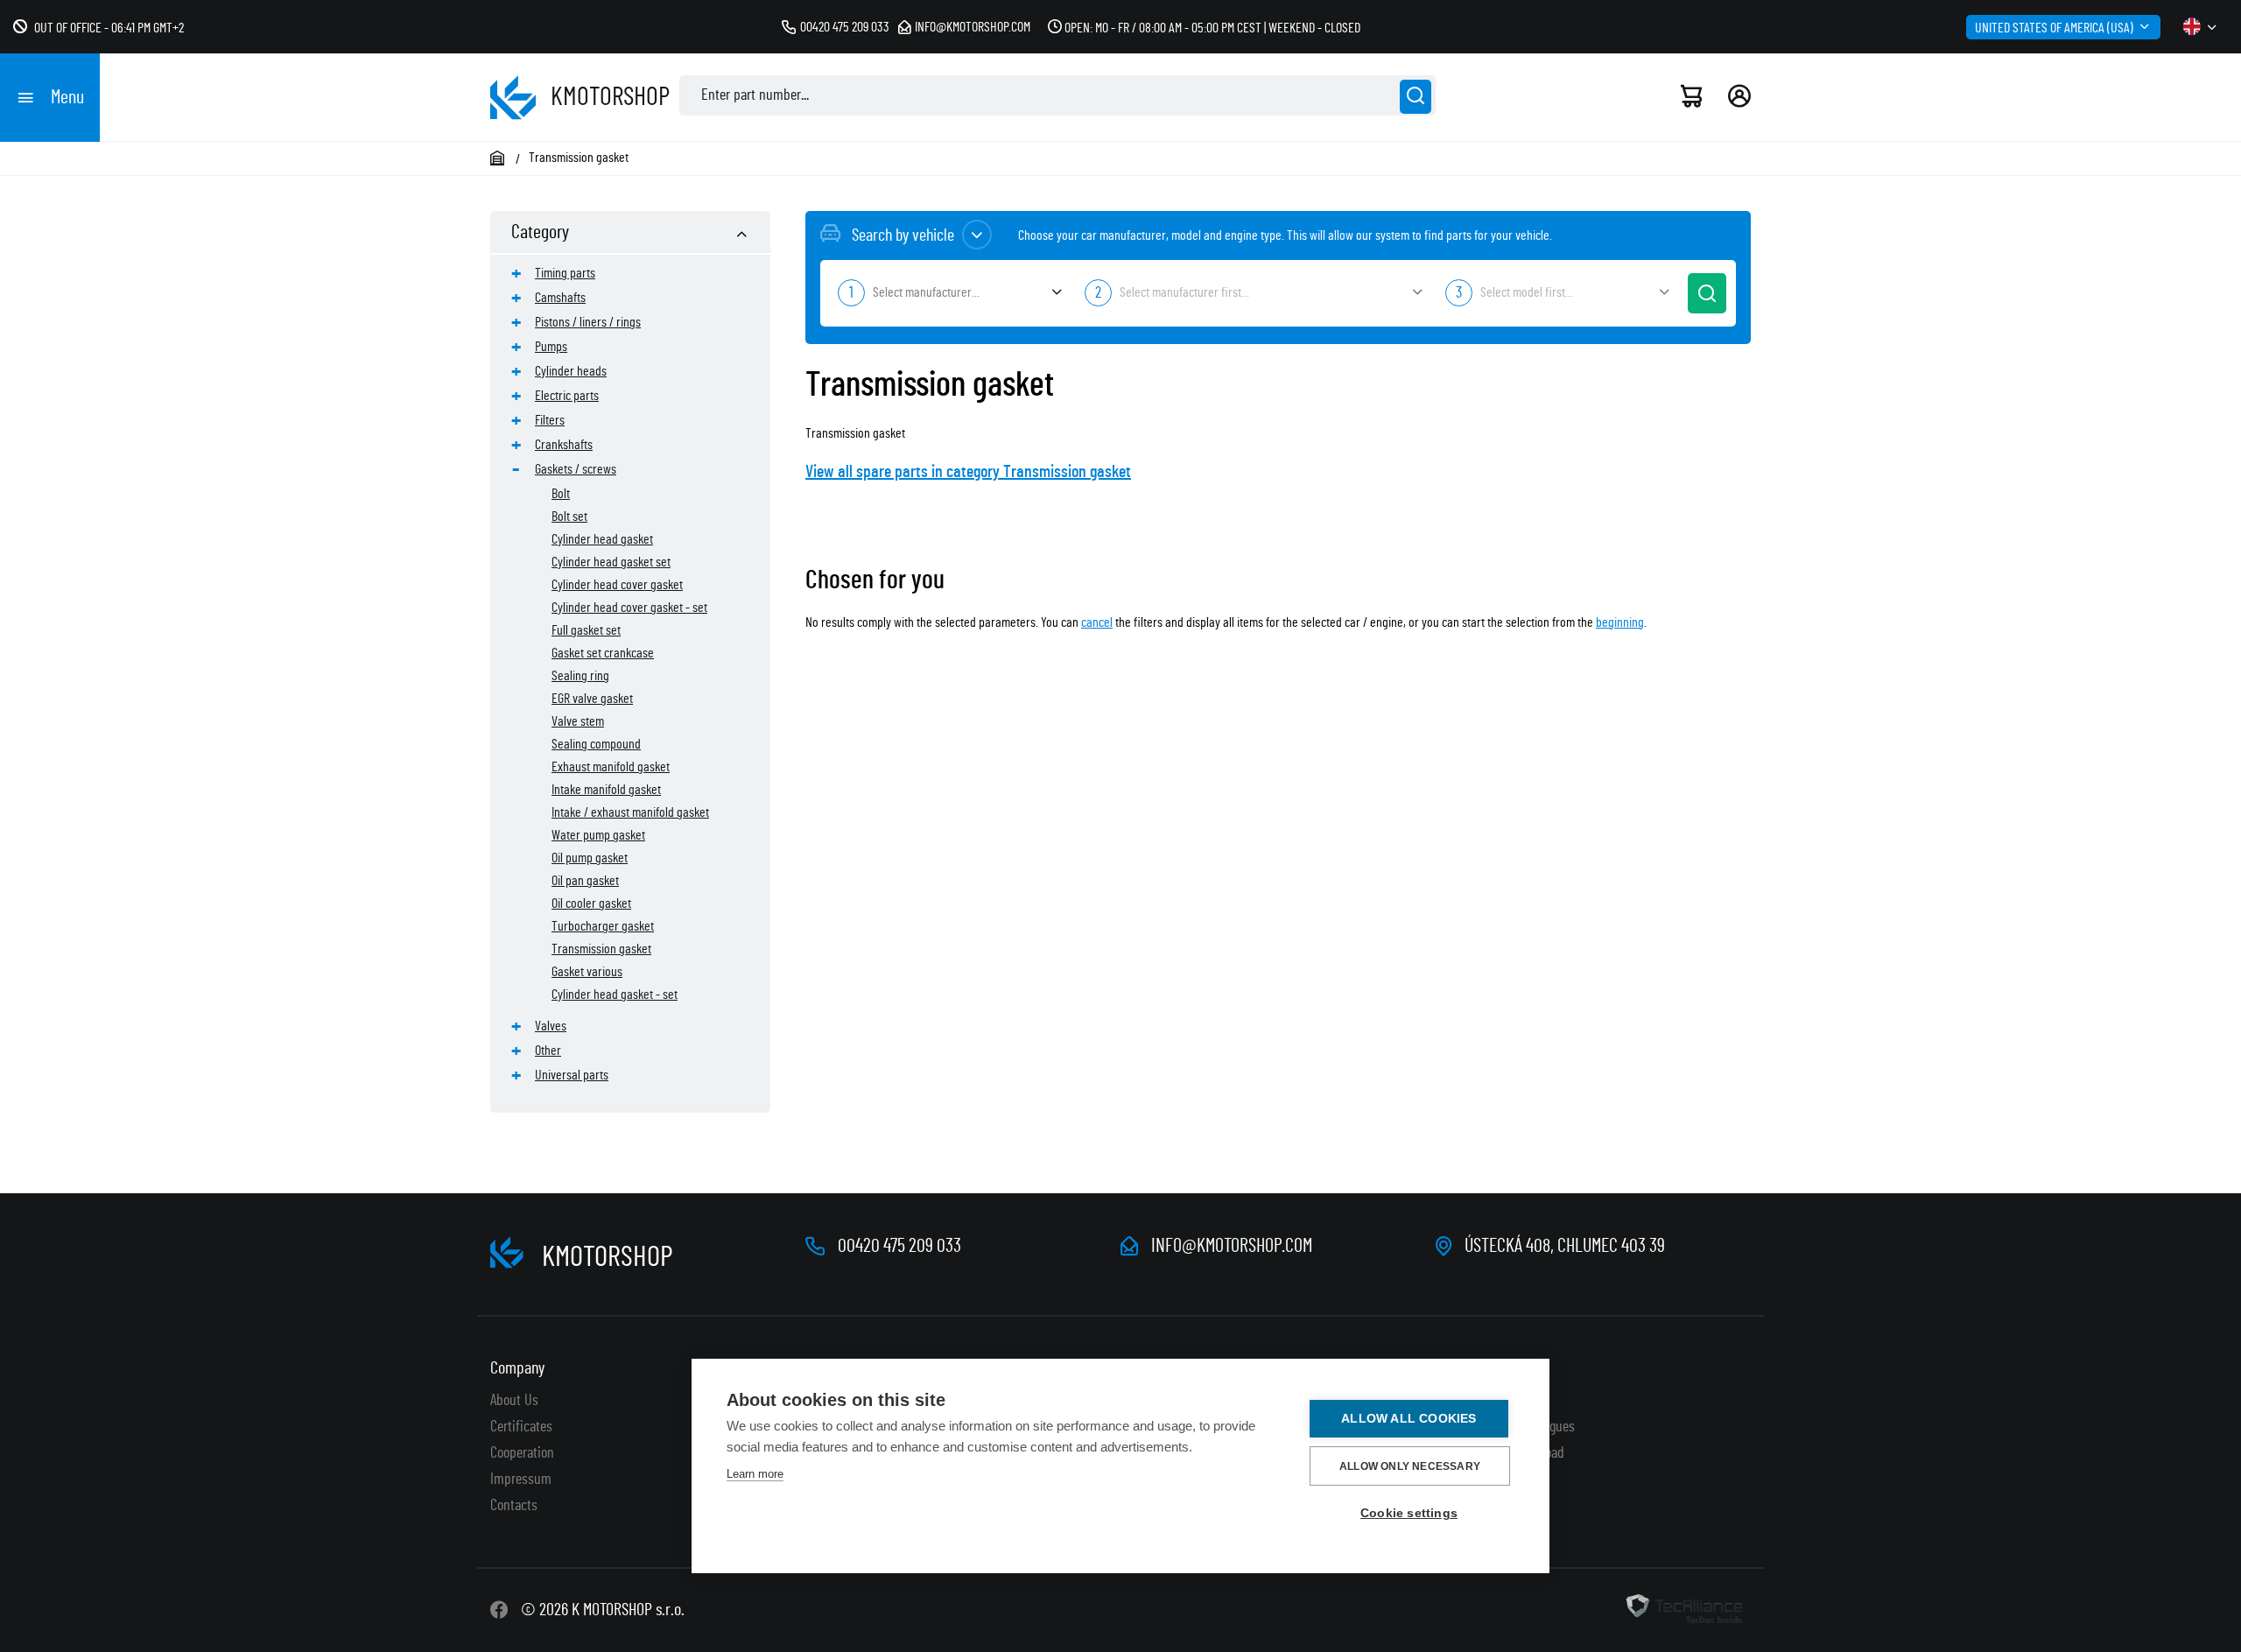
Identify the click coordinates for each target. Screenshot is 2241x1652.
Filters (550, 420)
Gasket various (587, 972)
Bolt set (569, 517)
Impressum (521, 1480)
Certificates (521, 1427)
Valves (551, 1026)
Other (548, 1051)
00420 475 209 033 (845, 27)
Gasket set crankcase (603, 653)
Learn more (755, 1474)
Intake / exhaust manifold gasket (630, 812)
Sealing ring (580, 676)
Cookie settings (1409, 1513)
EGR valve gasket (592, 699)
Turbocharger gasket (603, 926)
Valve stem (578, 721)
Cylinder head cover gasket (617, 585)
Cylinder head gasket (602, 539)
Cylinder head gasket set (611, 562)
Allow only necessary (1410, 1466)
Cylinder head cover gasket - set (629, 608)
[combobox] (948, 293)
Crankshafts (564, 445)
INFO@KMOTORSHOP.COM (1232, 1246)
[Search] (1416, 97)
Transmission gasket (601, 949)
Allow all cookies (1409, 1419)
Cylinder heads (571, 371)
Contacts (514, 1506)
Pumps (551, 347)
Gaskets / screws (576, 469)
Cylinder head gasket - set (615, 995)
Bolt (561, 494)
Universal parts (572, 1075)
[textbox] (948, 292)
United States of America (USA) (2054, 28)
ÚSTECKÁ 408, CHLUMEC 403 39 (1565, 1246)
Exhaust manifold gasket (611, 767)
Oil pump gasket (590, 858)
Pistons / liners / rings (588, 322)
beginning (1620, 622)
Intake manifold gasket (606, 790)
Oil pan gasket (585, 881)
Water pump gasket (598, 835)
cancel (1097, 622)
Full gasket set (586, 630)
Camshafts (560, 298)
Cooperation (522, 1453)
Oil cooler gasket (591, 903)
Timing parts (565, 273)
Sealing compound (596, 744)
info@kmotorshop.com (973, 27)
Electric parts (567, 396)
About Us (514, 1401)
